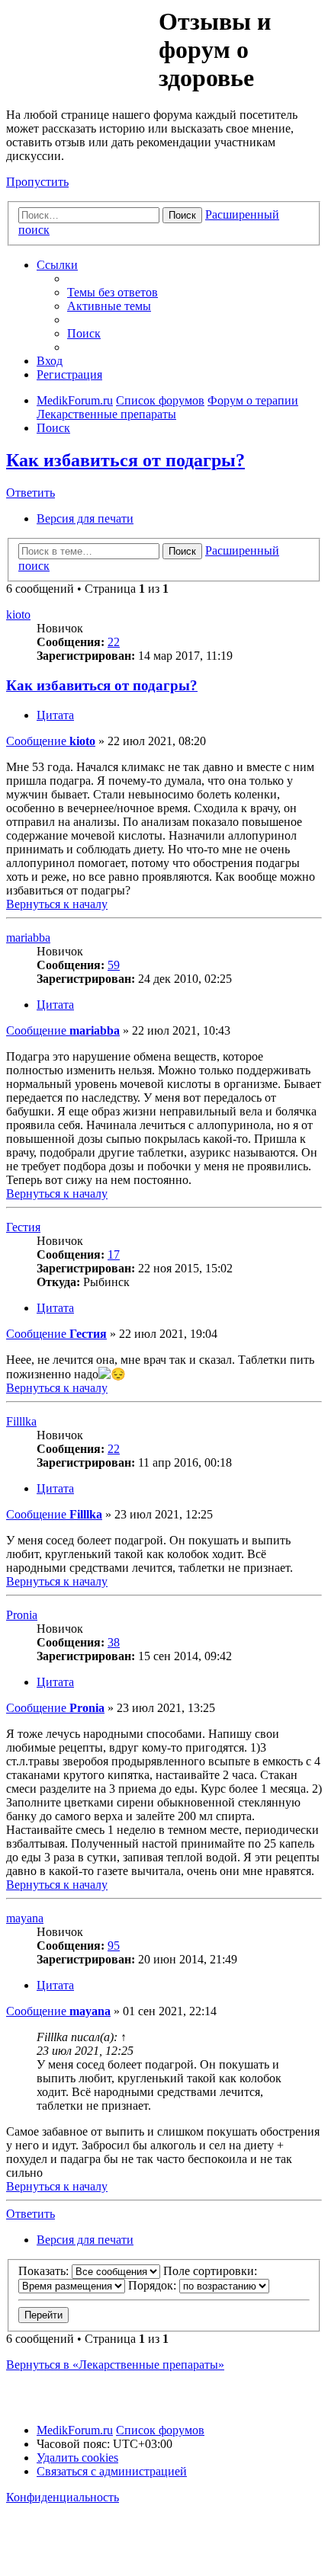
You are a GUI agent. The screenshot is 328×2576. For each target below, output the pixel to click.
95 (114, 1946)
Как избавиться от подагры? (125, 460)
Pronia (22, 1615)
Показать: (45, 2271)
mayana (25, 1918)
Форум (81, 42)
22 (114, 642)
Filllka (21, 1421)
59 (114, 965)
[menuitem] (113, 292)
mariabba (28, 938)
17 (114, 1254)
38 (114, 1642)
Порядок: (154, 2285)
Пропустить (37, 182)
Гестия (23, 1227)
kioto (18, 614)
